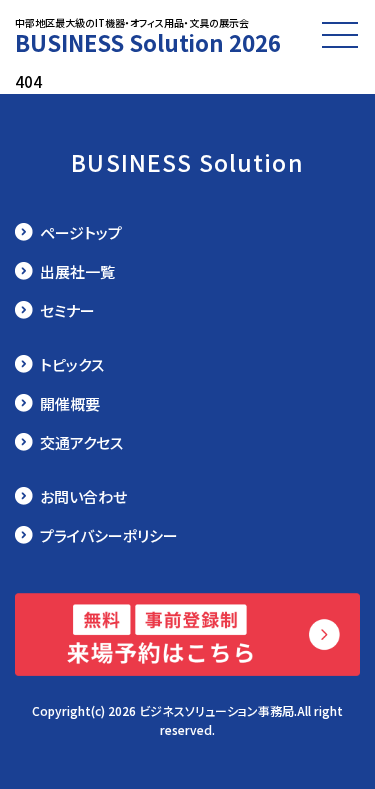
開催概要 (70, 403)
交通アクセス (81, 442)
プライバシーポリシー (109, 535)
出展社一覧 (77, 271)
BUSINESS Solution (187, 162)
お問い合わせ (83, 496)
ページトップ (81, 232)
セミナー (67, 310)
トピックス (72, 364)
